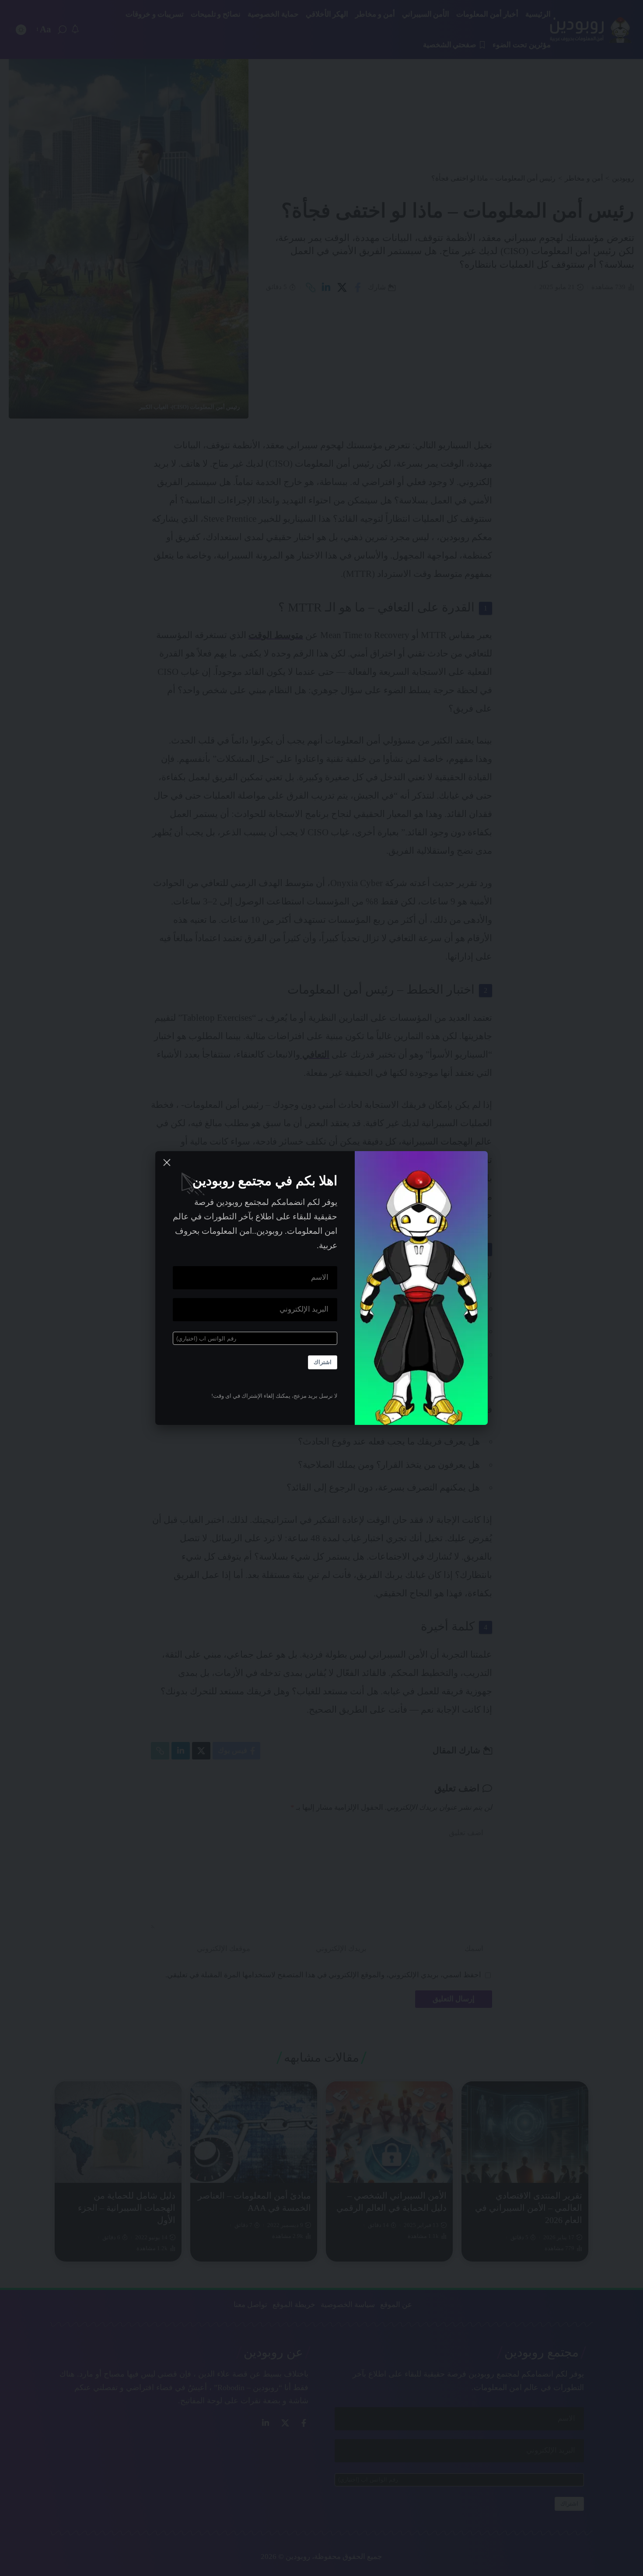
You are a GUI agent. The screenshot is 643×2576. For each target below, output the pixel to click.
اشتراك (323, 1362)
